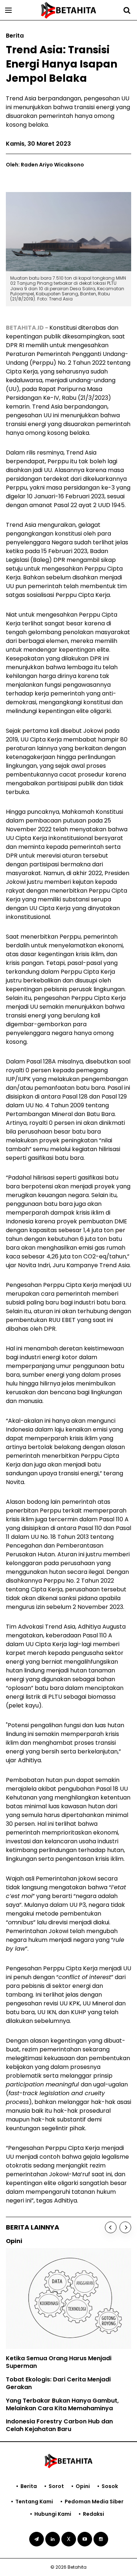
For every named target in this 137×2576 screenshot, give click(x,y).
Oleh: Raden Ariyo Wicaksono (45, 165)
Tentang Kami (34, 2502)
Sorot (56, 2486)
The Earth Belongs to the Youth (56, 2337)
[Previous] (111, 2227)
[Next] (125, 2227)
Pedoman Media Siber (94, 2502)
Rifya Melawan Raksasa (46, 2351)
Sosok (110, 2486)
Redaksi (94, 2514)
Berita (29, 2486)
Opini (83, 2486)
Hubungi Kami (53, 2514)
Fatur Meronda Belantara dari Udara (65, 2364)
